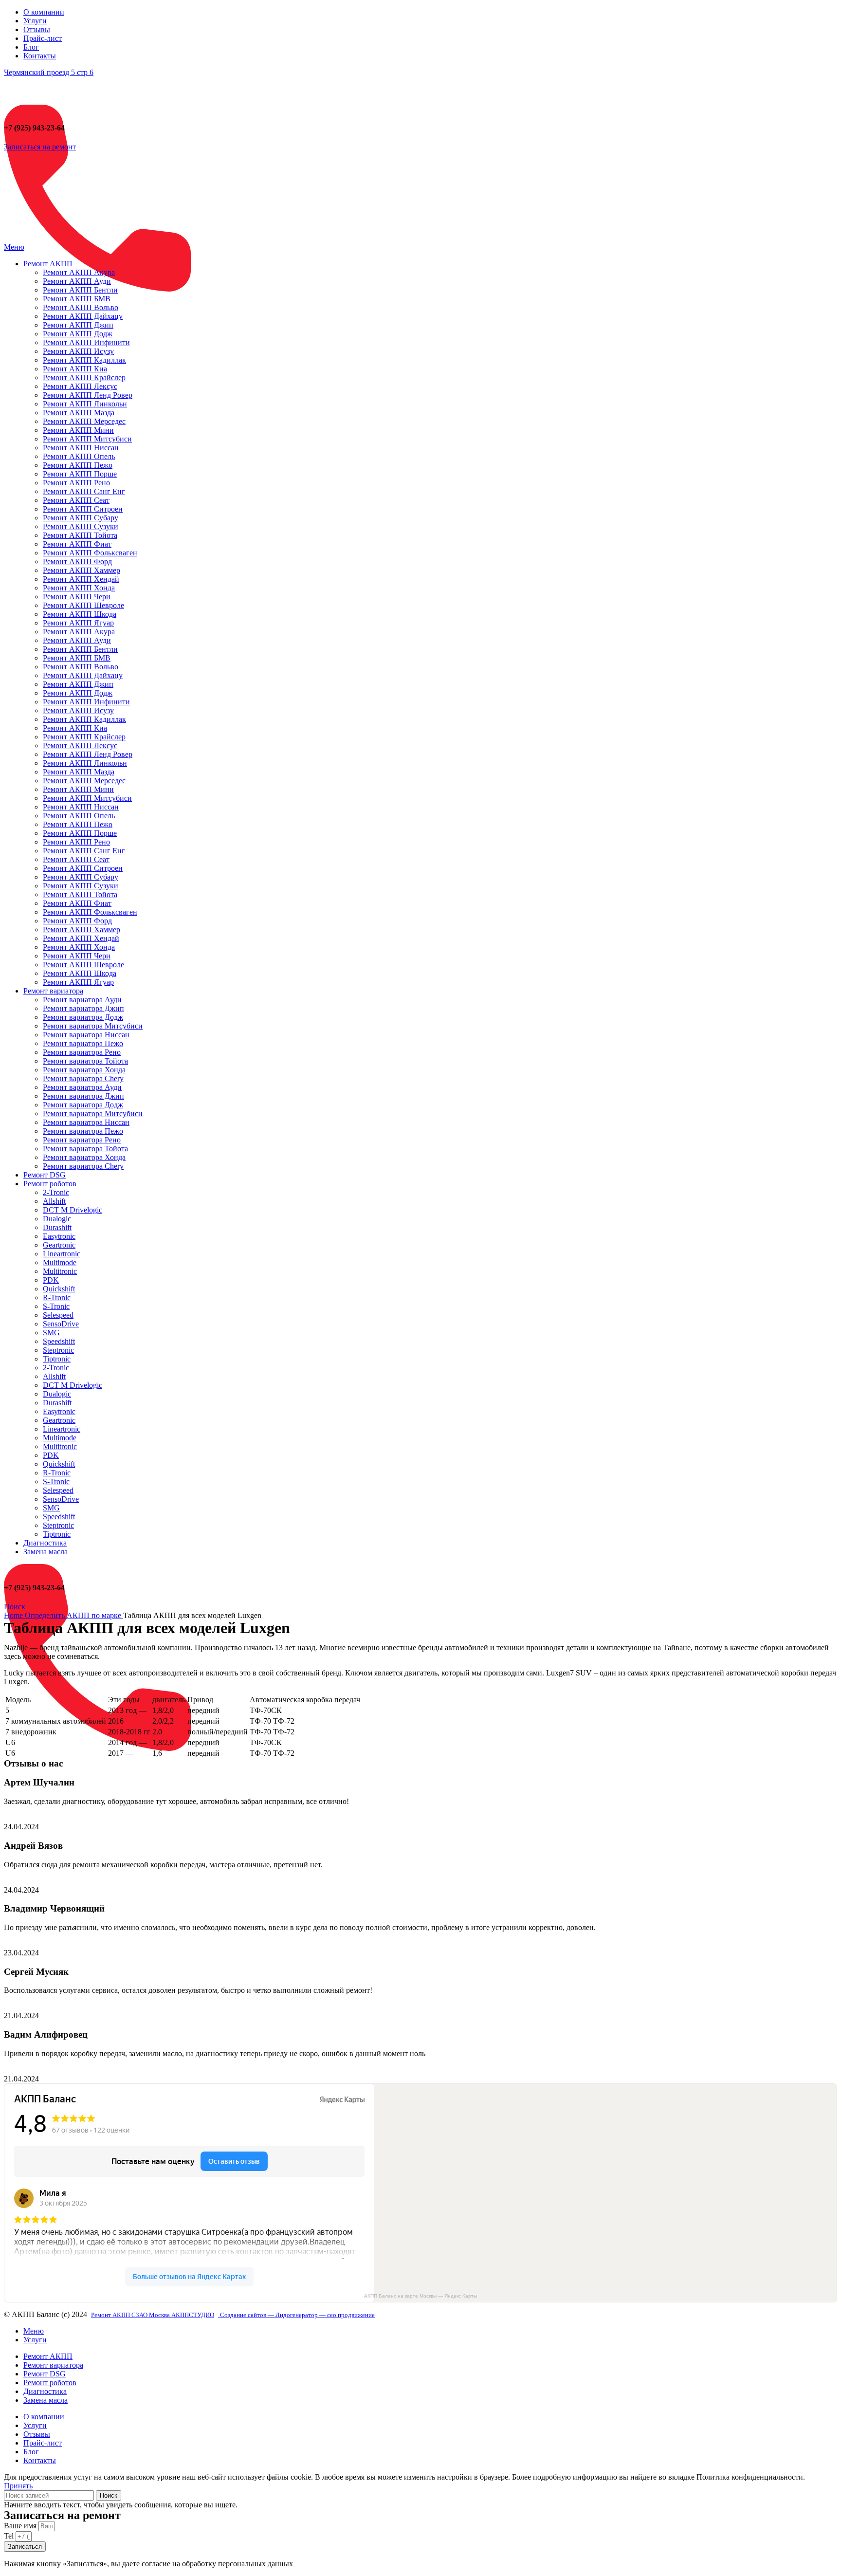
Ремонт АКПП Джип (78, 325)
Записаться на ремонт (40, 147)
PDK (51, 1280)
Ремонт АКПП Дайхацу (83, 316)
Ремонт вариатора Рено (82, 1052)
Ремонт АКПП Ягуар (78, 623)
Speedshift (59, 1341)
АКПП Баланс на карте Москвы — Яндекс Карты (420, 2296)
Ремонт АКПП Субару (81, 518)
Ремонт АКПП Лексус (80, 386)
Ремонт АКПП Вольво (81, 307)
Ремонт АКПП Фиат (77, 544)
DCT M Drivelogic (73, 1210)
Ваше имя (21, 2526)
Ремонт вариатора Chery (83, 1078)
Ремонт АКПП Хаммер (82, 570)
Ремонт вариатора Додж (83, 1017)
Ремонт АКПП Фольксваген (90, 553)
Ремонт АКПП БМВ (77, 299)
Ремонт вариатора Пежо (83, 1043)
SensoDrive (61, 1324)
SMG (51, 1333)
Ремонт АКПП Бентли (80, 290)
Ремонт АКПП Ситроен (83, 509)
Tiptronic (57, 1359)
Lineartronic (62, 1254)
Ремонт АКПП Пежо (78, 465)
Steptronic (58, 1350)
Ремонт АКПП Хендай (81, 579)
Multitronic (60, 1271)
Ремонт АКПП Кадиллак (84, 360)
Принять (18, 2486)
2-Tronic (56, 1192)
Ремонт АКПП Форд (77, 561)
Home (14, 1615)
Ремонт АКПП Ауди (77, 281)
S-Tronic (56, 1306)
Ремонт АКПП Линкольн (85, 404)
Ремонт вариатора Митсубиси (93, 1026)
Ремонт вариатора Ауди (82, 1000)
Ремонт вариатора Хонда (84, 1070)
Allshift (54, 1201)
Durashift (57, 1227)
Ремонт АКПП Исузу (78, 351)
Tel (10, 2536)
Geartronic (59, 1245)
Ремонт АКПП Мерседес (84, 421)
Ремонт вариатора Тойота (85, 1061)
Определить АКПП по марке (74, 1615)
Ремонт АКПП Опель (79, 456)
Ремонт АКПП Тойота (80, 535)
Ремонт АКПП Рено (76, 483)
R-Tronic (57, 1297)
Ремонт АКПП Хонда (79, 588)
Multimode (60, 1262)
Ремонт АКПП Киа (75, 369)
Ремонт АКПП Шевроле (83, 605)
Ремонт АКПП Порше (80, 474)
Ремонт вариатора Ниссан (86, 1035)
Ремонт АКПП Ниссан (81, 448)
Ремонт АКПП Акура (79, 272)
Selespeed (58, 1315)
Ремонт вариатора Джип (83, 1008)
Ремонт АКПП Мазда (79, 413)
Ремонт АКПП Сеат (76, 500)
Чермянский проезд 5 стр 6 (49, 72)
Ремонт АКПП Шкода (80, 614)
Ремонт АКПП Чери (77, 597)
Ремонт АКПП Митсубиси (87, 439)
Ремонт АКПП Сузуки (81, 526)
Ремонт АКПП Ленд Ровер (88, 395)
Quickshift (59, 1289)
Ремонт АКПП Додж (78, 334)
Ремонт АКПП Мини (78, 430)
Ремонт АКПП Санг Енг (84, 491)
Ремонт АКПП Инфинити (86, 342)
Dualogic (57, 1219)
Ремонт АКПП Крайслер (84, 377)
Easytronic (59, 1236)
